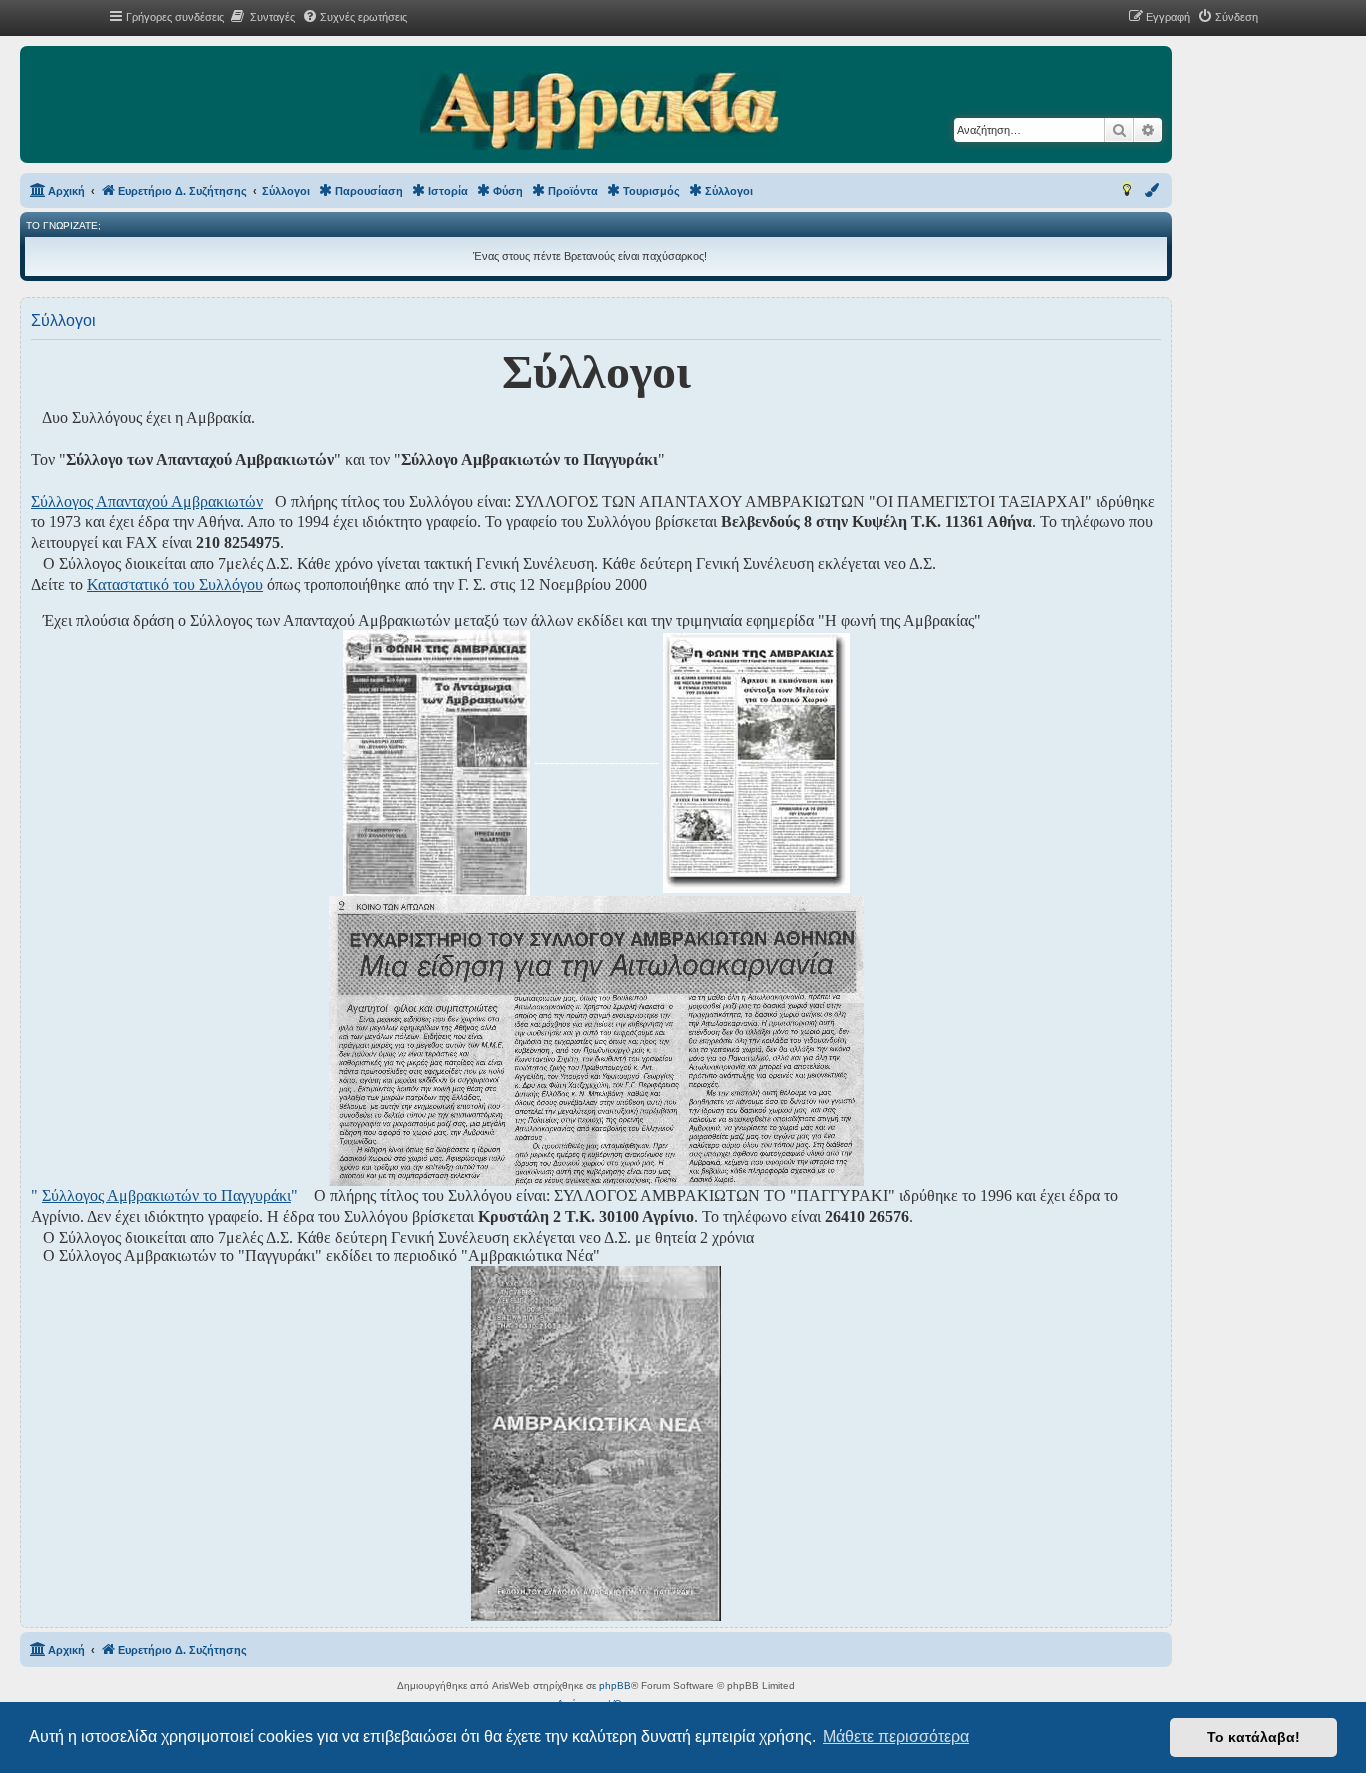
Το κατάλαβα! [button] (1253, 1737)
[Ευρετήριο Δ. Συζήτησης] (599, 112)
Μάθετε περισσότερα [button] (896, 1736)
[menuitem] (262, 17)
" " (164, 1195)
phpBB (615, 1685)
